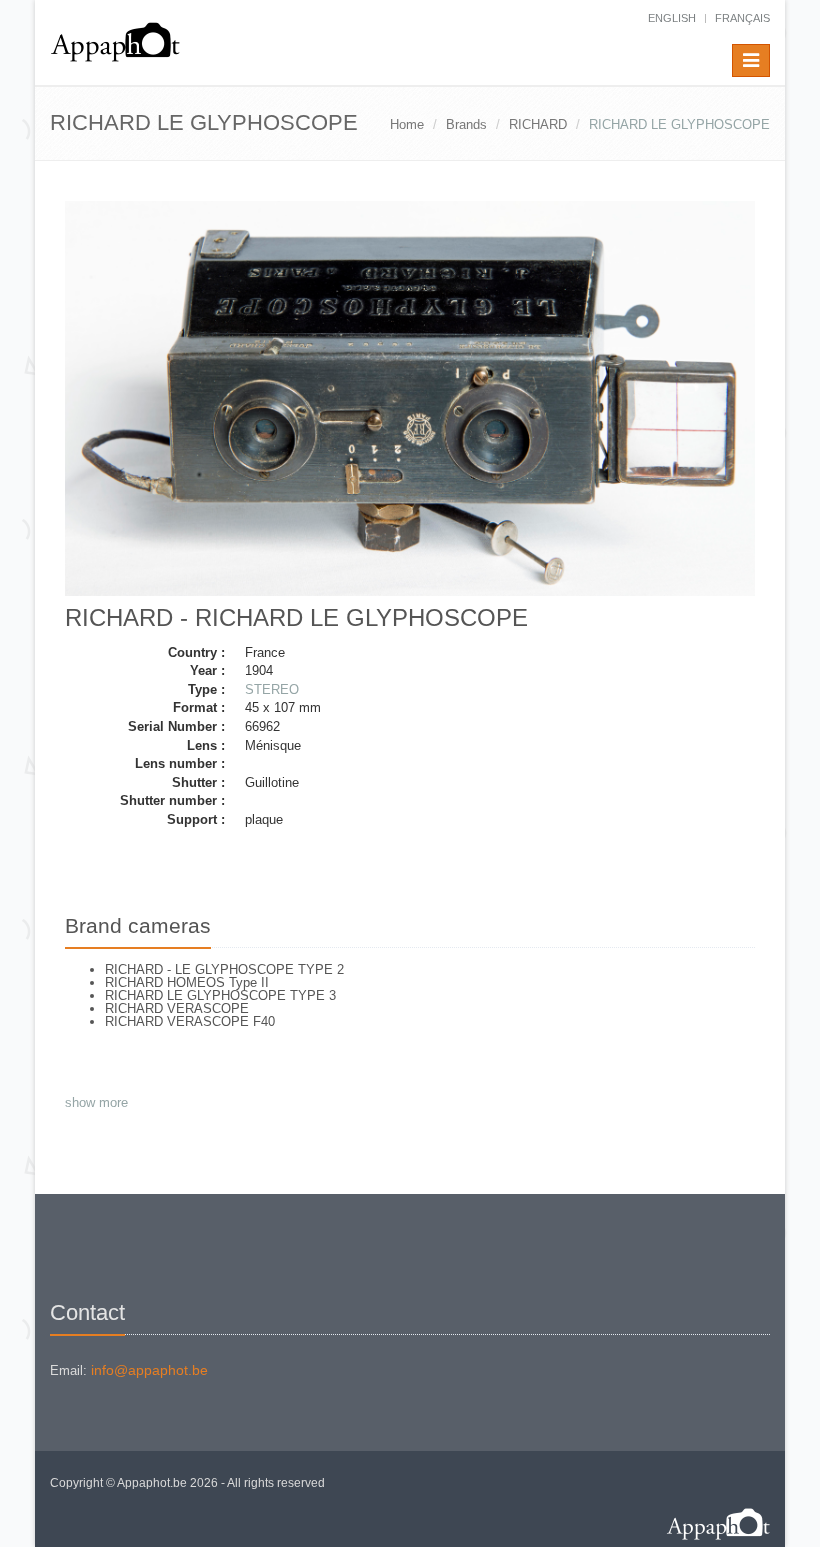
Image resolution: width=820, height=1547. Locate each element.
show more (96, 1102)
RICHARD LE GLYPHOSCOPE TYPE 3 (220, 995)
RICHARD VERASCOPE (177, 1008)
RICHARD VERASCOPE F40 (190, 1021)
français (742, 18)
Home (407, 124)
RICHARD (538, 124)
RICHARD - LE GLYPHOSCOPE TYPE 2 (224, 969)
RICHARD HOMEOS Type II (187, 982)
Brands (466, 124)
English (672, 18)
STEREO (272, 689)
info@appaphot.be (149, 1370)
